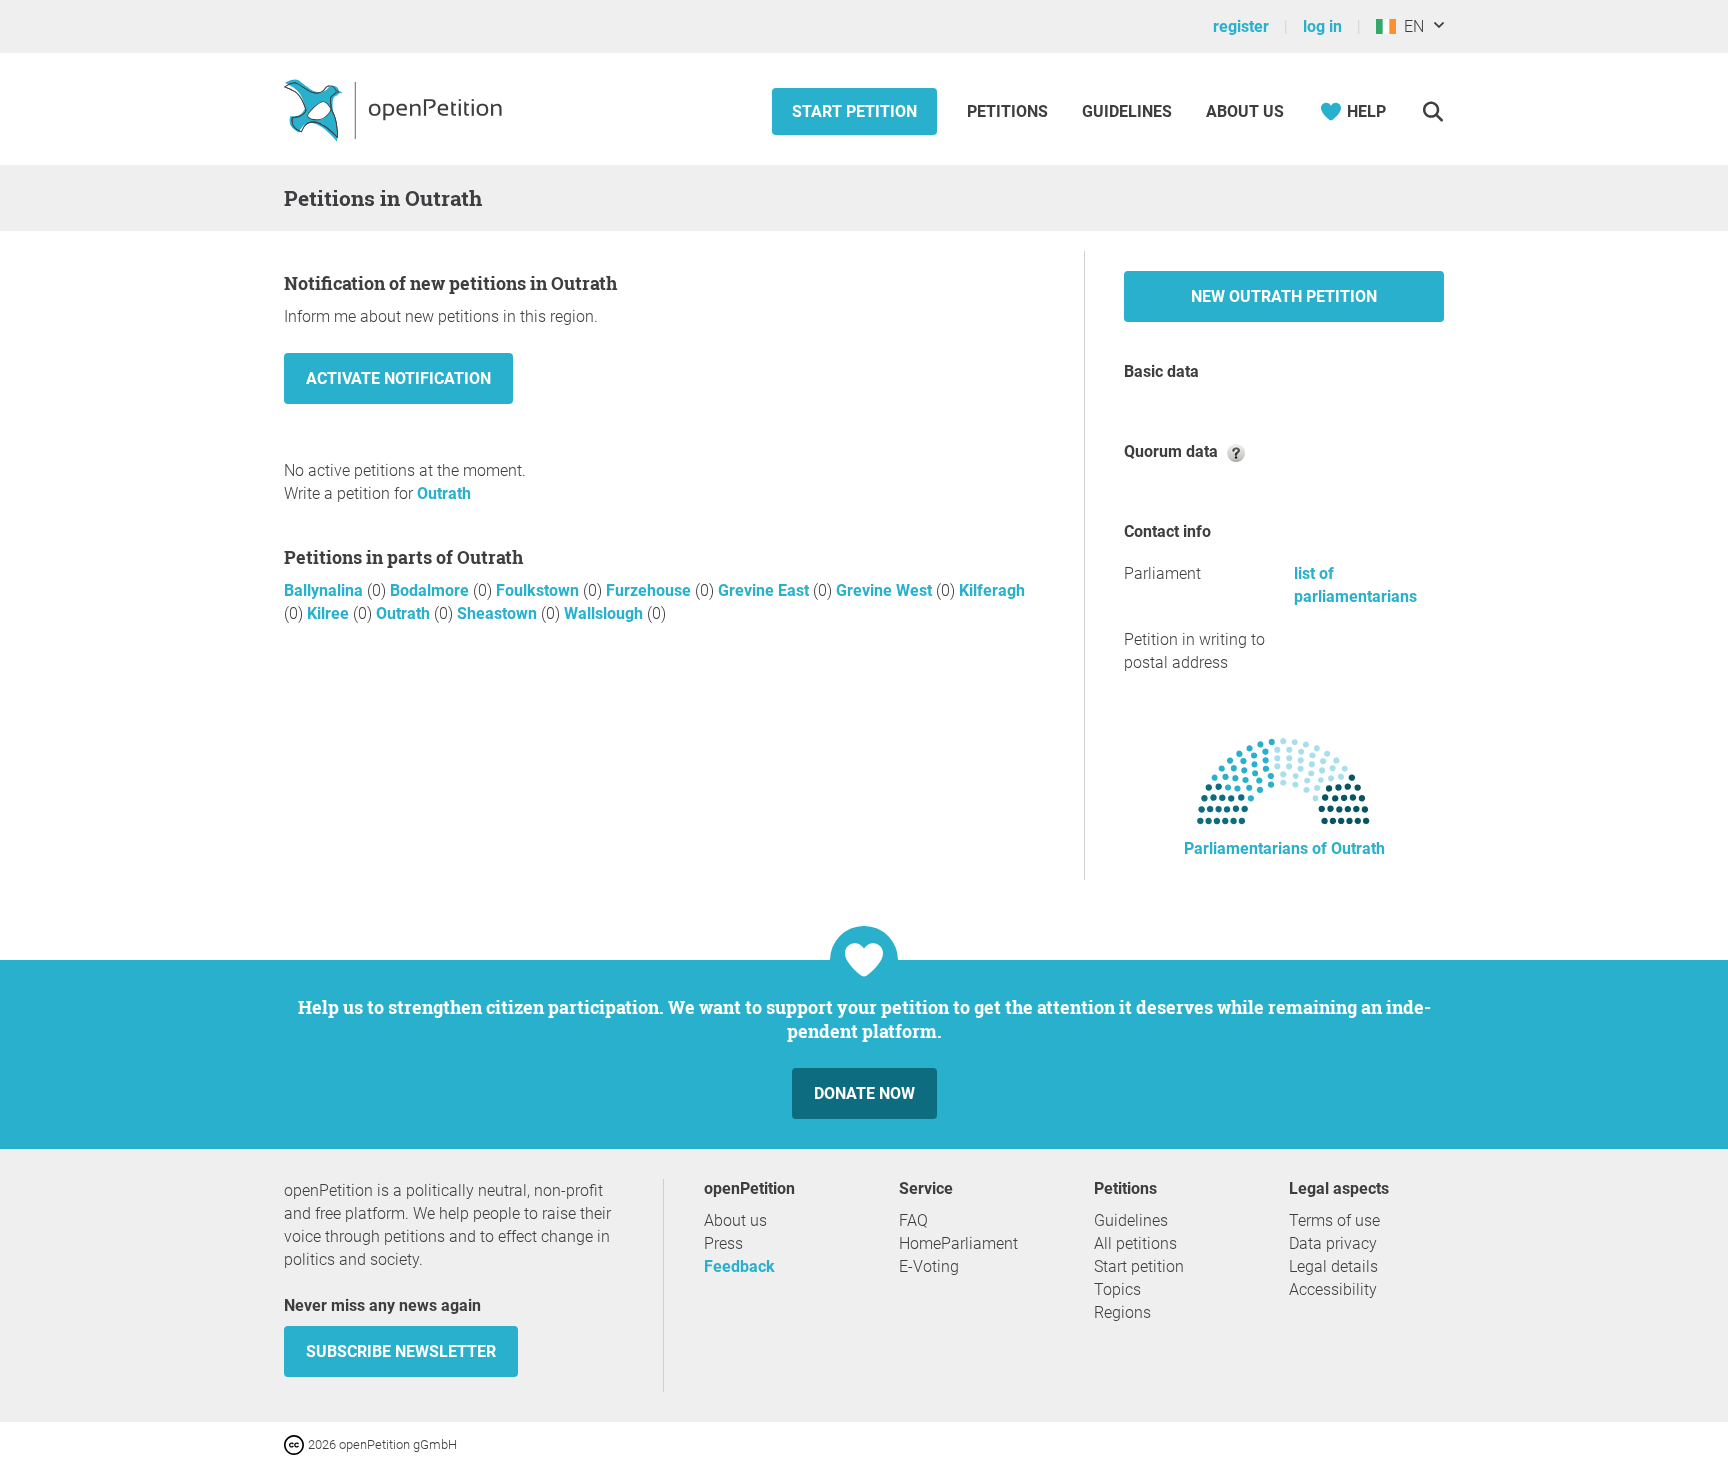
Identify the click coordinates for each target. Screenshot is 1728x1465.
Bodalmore (431, 590)
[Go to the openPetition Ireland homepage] (395, 109)
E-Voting (929, 1266)
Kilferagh (992, 590)
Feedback (739, 1266)
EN (1410, 26)
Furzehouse (650, 590)
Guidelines (1127, 111)
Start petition (854, 111)
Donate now (864, 1093)
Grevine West (886, 590)
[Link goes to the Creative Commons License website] (296, 1443)
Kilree (330, 613)
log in (1322, 26)
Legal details (1333, 1266)
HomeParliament (958, 1243)
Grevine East (765, 590)
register (1241, 26)
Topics (1117, 1289)
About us (1245, 111)
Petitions (1009, 111)
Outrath (444, 493)
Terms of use (1334, 1220)
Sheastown (499, 613)
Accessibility (1333, 1289)
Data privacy (1333, 1243)
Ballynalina (325, 590)
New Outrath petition (1284, 296)
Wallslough (605, 613)
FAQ (913, 1220)
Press (723, 1243)
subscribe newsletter (401, 1351)
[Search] (1432, 111)
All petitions (1135, 1243)
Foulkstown (539, 590)
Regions (1122, 1312)
